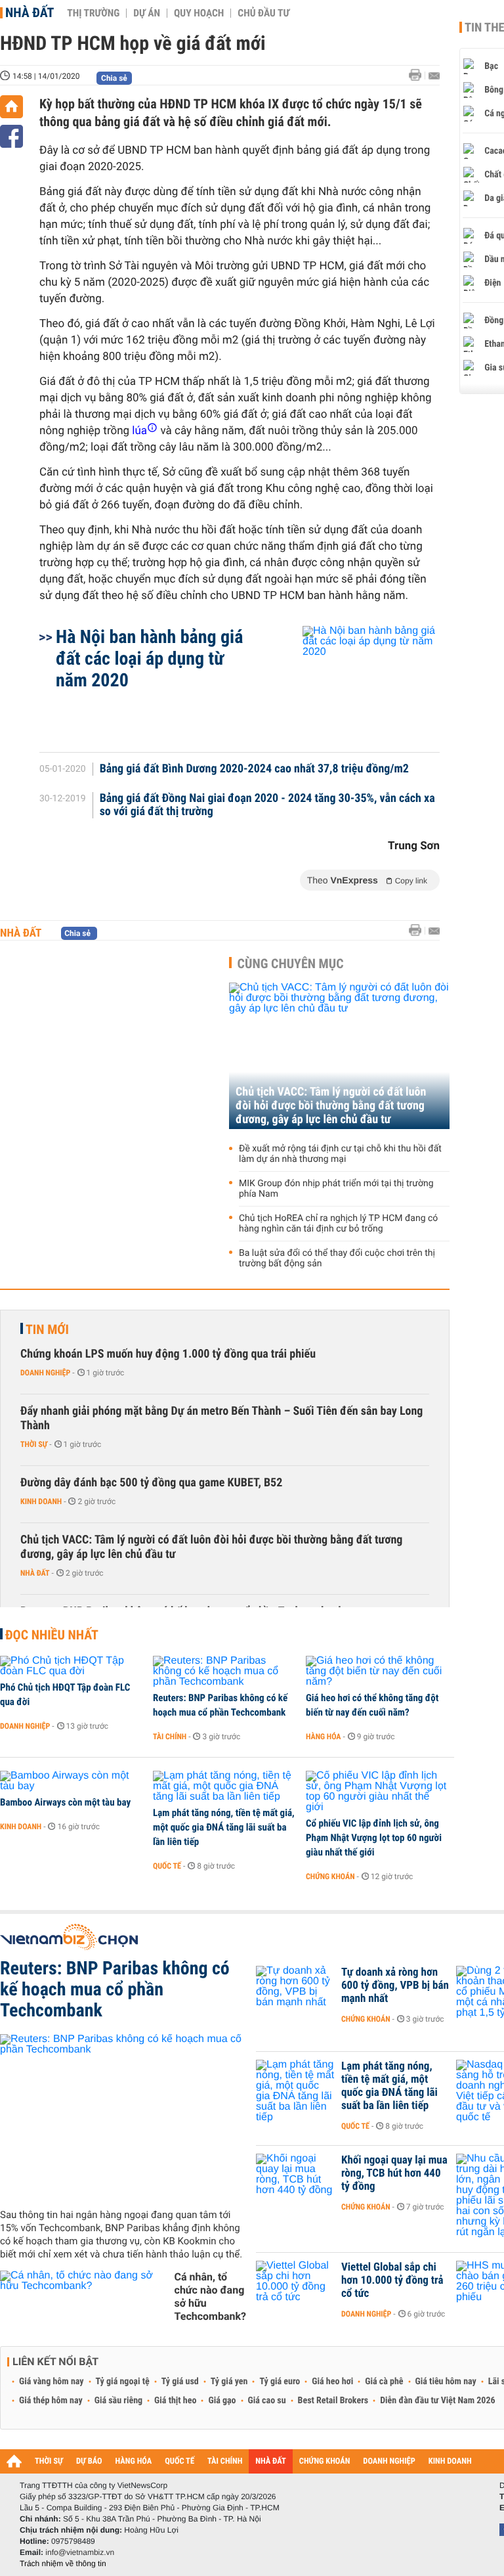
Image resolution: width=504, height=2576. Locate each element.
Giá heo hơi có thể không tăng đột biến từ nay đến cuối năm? (372, 1705)
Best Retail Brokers (333, 2401)
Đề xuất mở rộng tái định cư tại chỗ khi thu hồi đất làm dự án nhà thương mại (340, 1154)
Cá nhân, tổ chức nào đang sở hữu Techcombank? (210, 2297)
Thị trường (93, 13)
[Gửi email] (434, 76)
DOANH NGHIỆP (389, 2461)
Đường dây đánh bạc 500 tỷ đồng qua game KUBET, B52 (151, 1483)
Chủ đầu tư (263, 13)
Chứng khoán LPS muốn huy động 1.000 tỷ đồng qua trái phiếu (168, 1354)
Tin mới (47, 1329)
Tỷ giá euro (280, 2382)
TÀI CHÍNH (225, 2461)
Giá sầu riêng (118, 2401)
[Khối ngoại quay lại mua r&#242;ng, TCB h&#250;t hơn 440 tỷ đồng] (295, 2180)
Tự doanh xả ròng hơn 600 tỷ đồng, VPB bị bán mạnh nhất (395, 1986)
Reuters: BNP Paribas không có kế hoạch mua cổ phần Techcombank (220, 1705)
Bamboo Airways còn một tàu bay (65, 1802)
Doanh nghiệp (45, 1373)
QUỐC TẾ (179, 2461)
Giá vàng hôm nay (52, 2382)
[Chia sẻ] (11, 136)
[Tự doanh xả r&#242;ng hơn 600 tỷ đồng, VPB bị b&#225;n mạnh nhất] (295, 1992)
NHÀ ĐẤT (270, 2461)
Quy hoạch (199, 13)
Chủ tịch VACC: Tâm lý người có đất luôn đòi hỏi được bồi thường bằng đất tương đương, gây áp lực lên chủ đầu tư (331, 1106)
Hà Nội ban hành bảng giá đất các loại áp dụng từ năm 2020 (149, 658)
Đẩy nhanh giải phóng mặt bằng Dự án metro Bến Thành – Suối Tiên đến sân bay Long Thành (221, 1418)
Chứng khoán (330, 1876)
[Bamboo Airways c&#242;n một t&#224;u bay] (72, 1781)
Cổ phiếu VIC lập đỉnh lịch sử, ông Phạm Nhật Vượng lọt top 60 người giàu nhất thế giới (374, 1838)
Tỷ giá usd (180, 2382)
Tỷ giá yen (229, 2382)
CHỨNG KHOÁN (325, 2461)
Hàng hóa (323, 1737)
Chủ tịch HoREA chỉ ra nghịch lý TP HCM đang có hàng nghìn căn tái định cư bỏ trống (338, 1224)
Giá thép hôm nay (51, 2401)
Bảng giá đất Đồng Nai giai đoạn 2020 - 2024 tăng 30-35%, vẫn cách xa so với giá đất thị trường (267, 805)
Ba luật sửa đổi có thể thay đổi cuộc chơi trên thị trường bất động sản (337, 1258)
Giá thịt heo (175, 2401)
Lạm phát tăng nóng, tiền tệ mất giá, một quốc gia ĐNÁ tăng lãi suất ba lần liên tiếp (224, 1827)
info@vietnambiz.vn (80, 2552)
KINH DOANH (450, 2461)
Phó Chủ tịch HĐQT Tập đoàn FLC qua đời (65, 1695)
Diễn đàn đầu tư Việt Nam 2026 (437, 2401)
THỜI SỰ (49, 2461)
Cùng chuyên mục (291, 964)
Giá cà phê (384, 2382)
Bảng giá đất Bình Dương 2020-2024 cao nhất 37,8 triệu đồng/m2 (254, 769)
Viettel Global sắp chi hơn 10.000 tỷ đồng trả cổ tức (392, 2280)
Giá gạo (222, 2401)
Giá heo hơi (332, 2382)
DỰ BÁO (89, 2461)
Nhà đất (30, 12)
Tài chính (170, 1737)
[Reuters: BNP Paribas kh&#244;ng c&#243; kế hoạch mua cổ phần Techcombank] (225, 1672)
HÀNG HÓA (134, 2461)
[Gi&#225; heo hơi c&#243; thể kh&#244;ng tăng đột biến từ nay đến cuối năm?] (378, 1672)
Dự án (147, 13)
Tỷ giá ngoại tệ (123, 2382)
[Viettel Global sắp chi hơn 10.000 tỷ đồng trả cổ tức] (295, 2287)
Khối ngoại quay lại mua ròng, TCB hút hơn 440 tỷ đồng (394, 2173)
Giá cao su (267, 2401)
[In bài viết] (419, 75)
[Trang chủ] (11, 107)
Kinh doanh (41, 1501)
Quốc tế (167, 1866)
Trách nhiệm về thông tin (63, 2564)
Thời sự (34, 1444)
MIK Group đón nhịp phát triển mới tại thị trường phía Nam (336, 1189)
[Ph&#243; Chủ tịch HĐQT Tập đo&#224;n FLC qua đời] (72, 1666)
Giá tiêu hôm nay (446, 2382)
